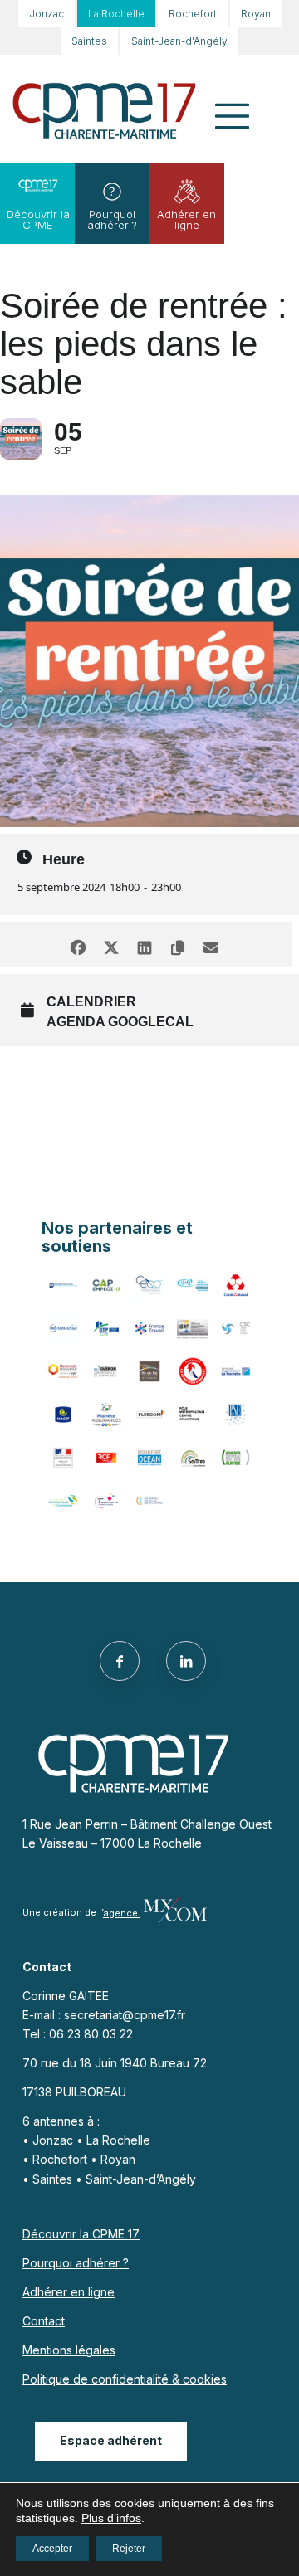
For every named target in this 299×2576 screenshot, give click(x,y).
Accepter (52, 2549)
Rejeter (129, 2549)
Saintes (89, 41)
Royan (256, 14)
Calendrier (91, 1002)
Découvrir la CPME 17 (81, 2234)
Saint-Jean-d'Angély (179, 41)
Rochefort (193, 14)
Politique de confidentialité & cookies (125, 2379)
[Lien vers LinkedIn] (186, 1661)
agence (122, 1913)
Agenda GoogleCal (120, 1022)
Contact (44, 2321)
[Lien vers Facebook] (120, 1661)
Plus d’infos (111, 2518)
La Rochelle (116, 14)
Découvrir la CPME (38, 219)
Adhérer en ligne (186, 219)
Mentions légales (69, 2350)
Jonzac (47, 14)
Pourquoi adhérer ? (112, 219)
